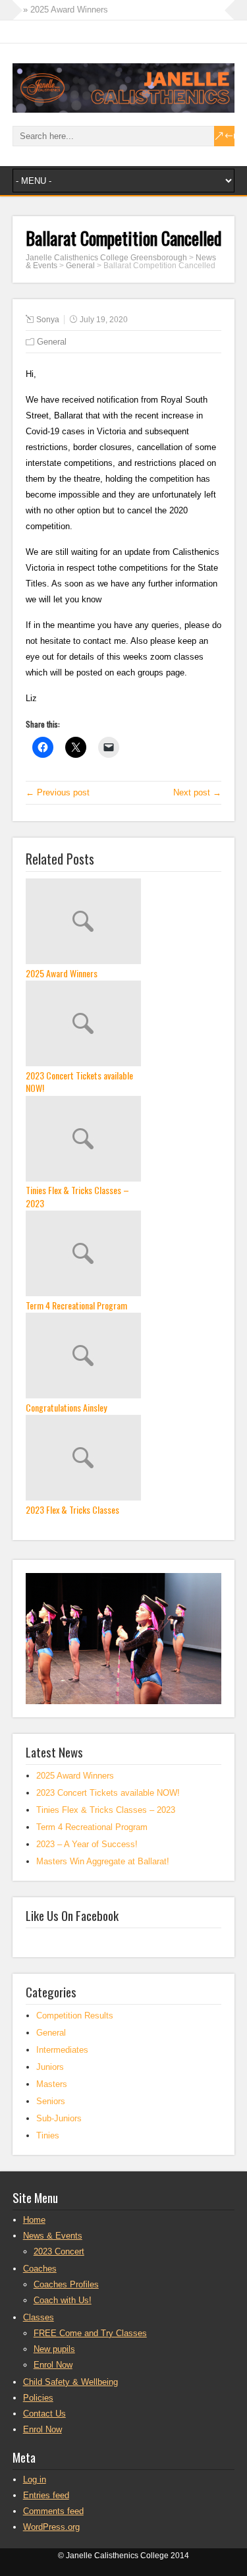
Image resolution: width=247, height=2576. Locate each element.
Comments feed (53, 2511)
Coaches (40, 2269)
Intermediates (62, 2050)
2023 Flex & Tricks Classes (72, 1510)
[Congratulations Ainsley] (124, 1357)
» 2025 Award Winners (66, 10)
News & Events (53, 2236)
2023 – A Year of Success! (87, 1844)
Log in (35, 2479)
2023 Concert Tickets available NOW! (79, 1082)
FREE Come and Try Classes (90, 2333)
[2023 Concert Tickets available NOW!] (124, 1025)
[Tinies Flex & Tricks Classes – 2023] (124, 1140)
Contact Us (44, 2414)
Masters (52, 2084)
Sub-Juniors (59, 2118)
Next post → (197, 792)
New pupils (54, 2349)
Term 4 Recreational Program (76, 1305)
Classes (39, 2317)
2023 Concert (59, 2251)
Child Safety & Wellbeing (70, 2382)
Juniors (50, 2067)
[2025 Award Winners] (124, 923)
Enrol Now (53, 2365)
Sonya (48, 320)
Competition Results (75, 2016)
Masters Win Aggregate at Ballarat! (103, 1861)
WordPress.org (51, 2527)
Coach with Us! (63, 2300)
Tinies (48, 2135)
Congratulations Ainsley (66, 1408)
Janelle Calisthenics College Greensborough (106, 258)
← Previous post (58, 792)
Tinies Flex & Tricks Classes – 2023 (77, 1196)
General (80, 266)
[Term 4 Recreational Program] (124, 1255)
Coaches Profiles (66, 2284)
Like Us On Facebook (72, 1915)
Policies (38, 2398)
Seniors (51, 2101)
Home (34, 2220)
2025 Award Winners (62, 973)
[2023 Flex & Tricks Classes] (124, 1459)
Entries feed (46, 2495)
